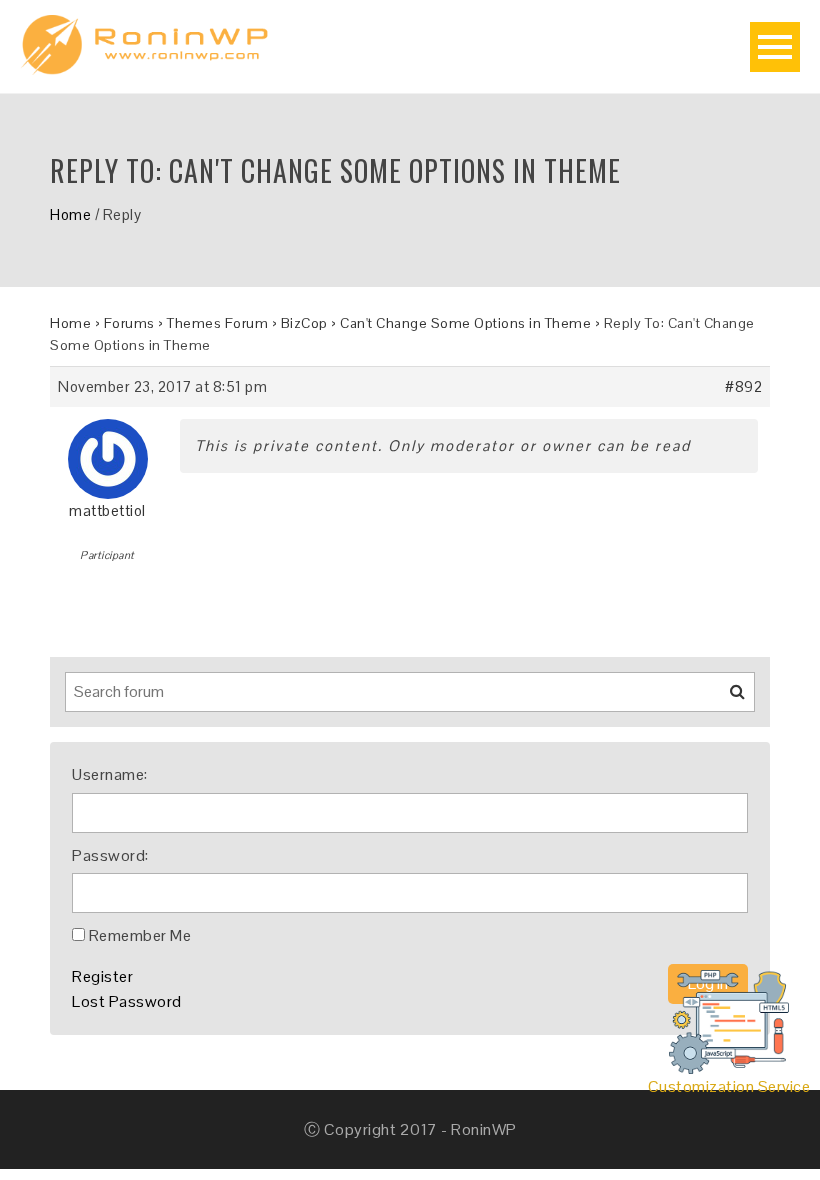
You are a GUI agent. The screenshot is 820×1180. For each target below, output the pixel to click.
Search (725, 699)
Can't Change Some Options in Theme (465, 323)
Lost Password (127, 1001)
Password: (110, 855)
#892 (743, 386)
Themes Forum (217, 323)
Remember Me (140, 935)
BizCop (304, 323)
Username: (110, 774)
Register (102, 976)
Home (70, 214)
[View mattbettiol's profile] (108, 451)
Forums (129, 323)
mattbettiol (107, 510)
